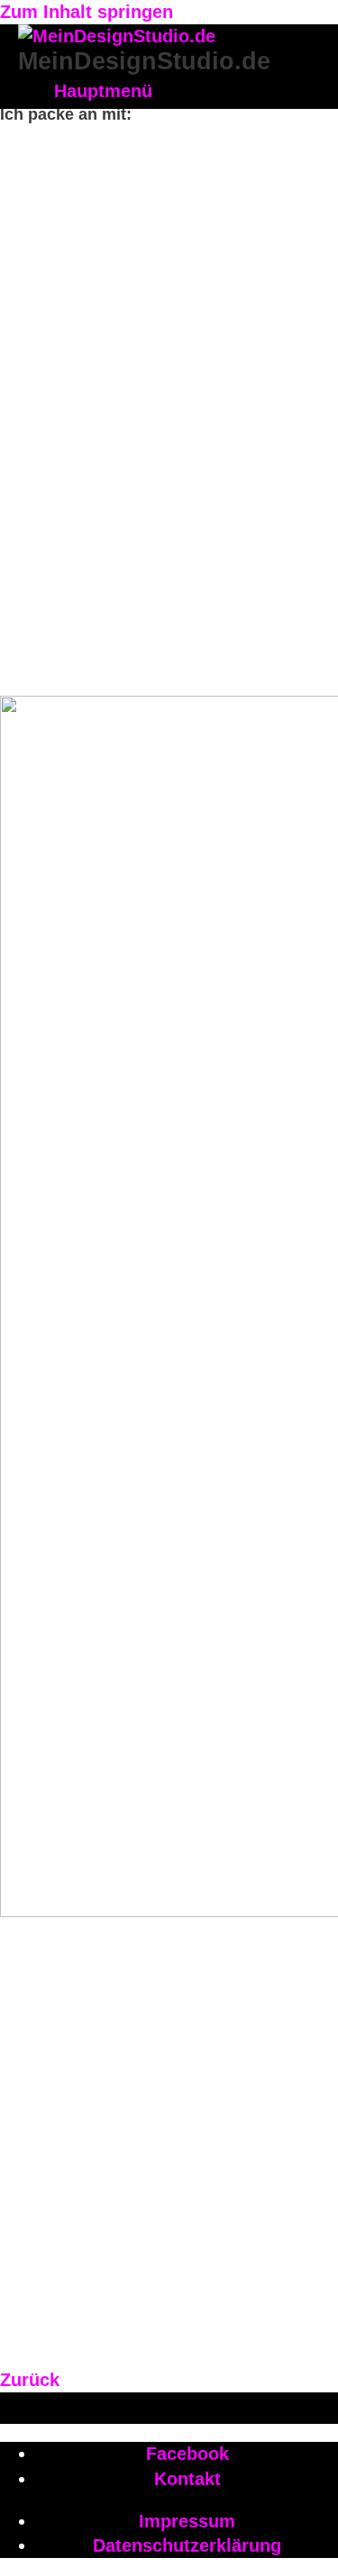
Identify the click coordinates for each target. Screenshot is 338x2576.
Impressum (187, 2521)
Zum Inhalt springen (87, 12)
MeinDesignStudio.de (144, 61)
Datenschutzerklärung (187, 2545)
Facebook (187, 2454)
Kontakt (187, 2479)
